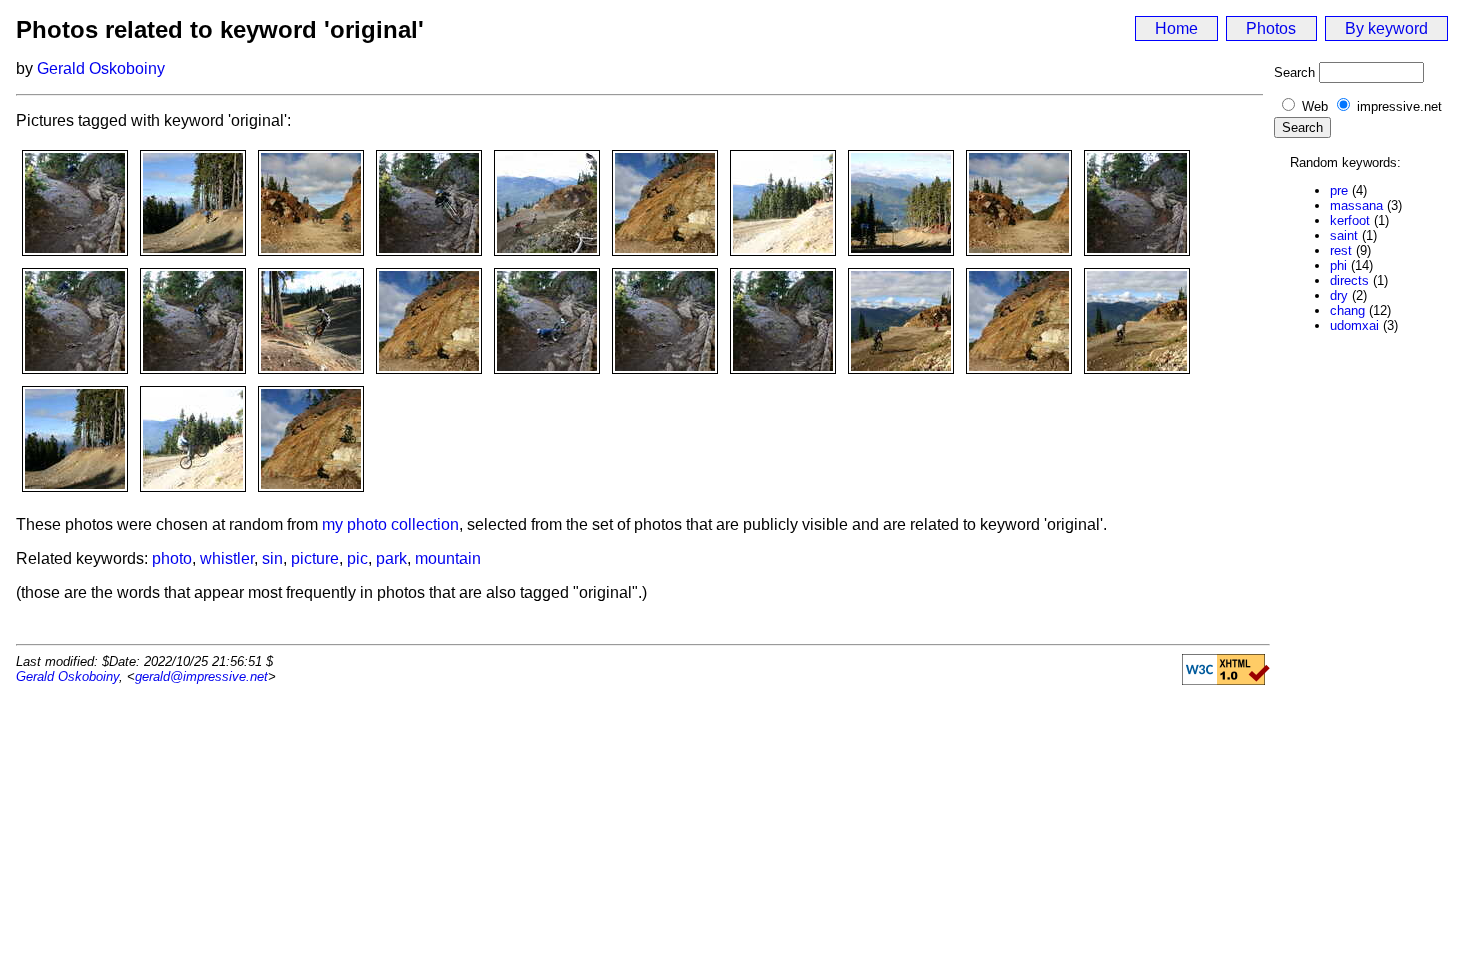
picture (315, 558)
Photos (1271, 28)
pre (1339, 190)
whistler (227, 558)
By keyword (1386, 28)
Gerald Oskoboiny (101, 68)
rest (1341, 250)
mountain (448, 558)
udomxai (1354, 325)
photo (172, 558)
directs (1349, 280)
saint (1344, 235)
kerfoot (1350, 220)
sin (272, 558)
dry (1339, 295)
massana (1356, 205)
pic (357, 558)
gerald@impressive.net (201, 676)
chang (1347, 310)
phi (1338, 265)
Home (1176, 28)
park (391, 558)
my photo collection (390, 524)
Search (1294, 72)
